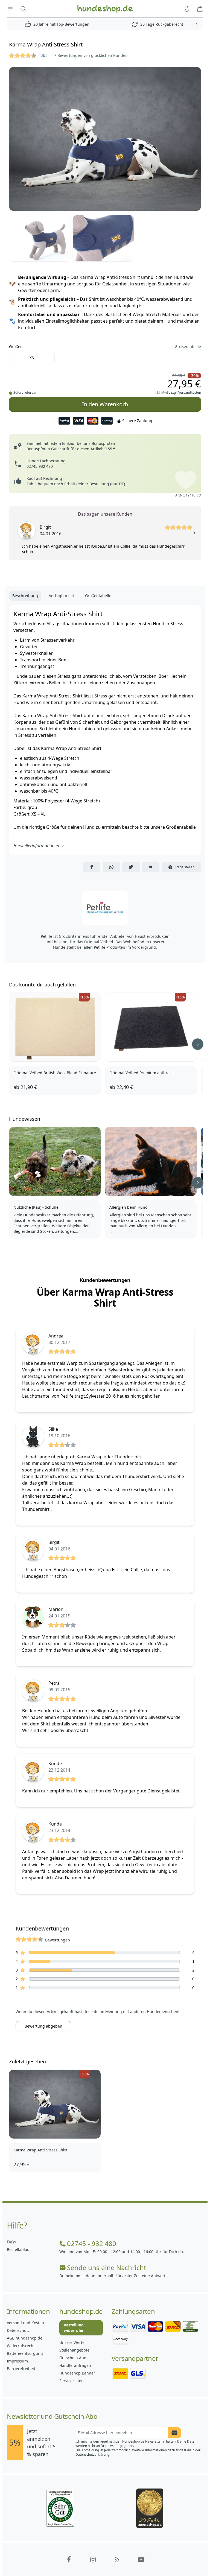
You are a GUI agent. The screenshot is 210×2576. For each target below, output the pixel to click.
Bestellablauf (19, 2249)
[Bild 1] (105, 139)
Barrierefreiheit (21, 2369)
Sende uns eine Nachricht (107, 2268)
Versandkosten (190, 392)
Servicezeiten (72, 2381)
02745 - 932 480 (92, 2244)
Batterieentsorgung (25, 2353)
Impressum (17, 2361)
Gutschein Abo (73, 2358)
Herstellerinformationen (36, 846)
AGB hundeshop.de (25, 2338)
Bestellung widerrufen (74, 2328)
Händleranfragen (75, 2365)
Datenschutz (18, 2330)
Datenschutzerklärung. (93, 2454)
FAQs (11, 2242)
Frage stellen (185, 867)
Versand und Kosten (25, 2323)
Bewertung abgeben (43, 2026)
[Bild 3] (103, 238)
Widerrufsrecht (21, 2346)
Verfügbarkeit (62, 596)
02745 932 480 (40, 466)
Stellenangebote (74, 2350)
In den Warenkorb (105, 402)
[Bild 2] (40, 238)
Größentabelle (188, 347)
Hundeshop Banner (77, 2373)
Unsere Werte (72, 2342)
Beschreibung (25, 596)
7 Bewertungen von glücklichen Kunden (91, 55)
